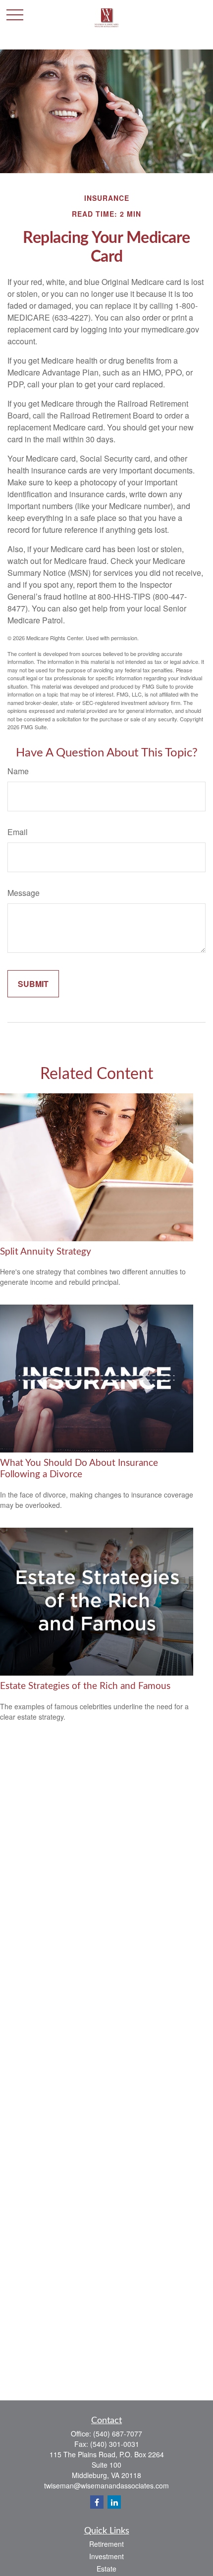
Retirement (106, 2544)
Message (24, 893)
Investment (106, 2556)
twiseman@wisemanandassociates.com (106, 2485)
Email (18, 832)
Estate (106, 2569)
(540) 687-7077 (118, 2434)
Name (18, 771)
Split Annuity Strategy (46, 1252)
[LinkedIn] (114, 2502)
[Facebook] (97, 2502)
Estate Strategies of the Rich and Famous (85, 1686)
